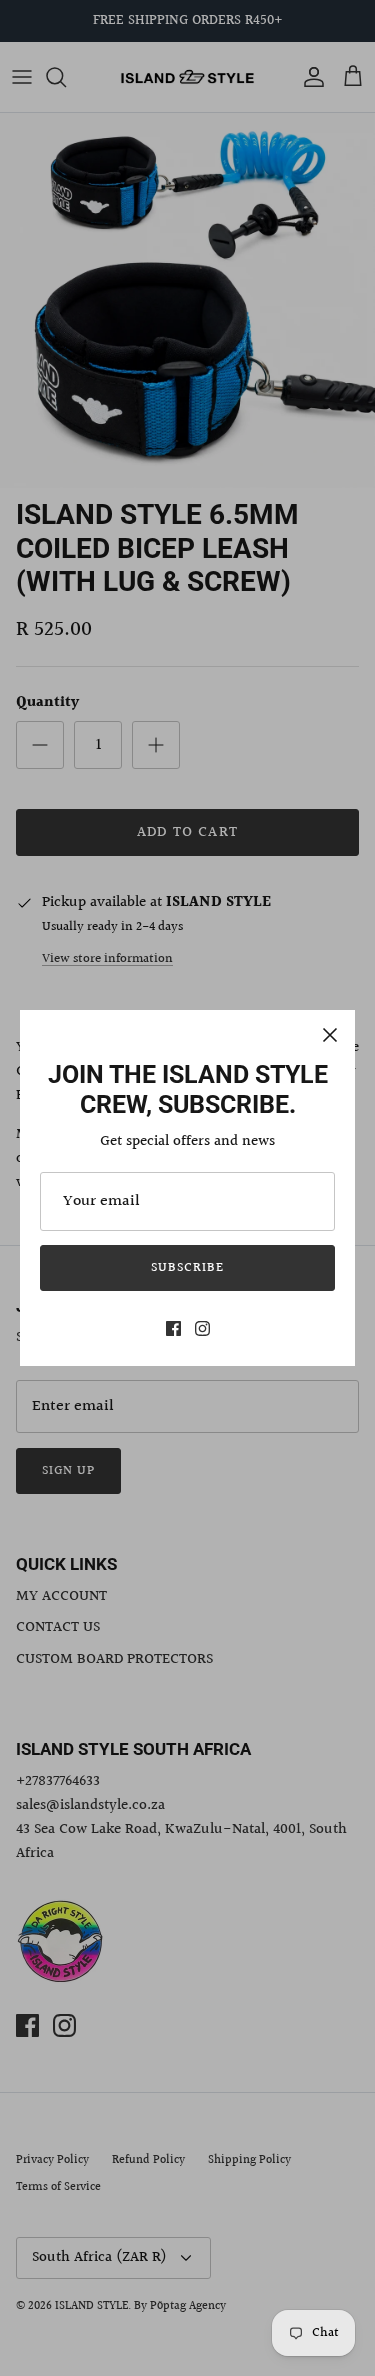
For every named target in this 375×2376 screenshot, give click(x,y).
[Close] (330, 1035)
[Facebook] (173, 1328)
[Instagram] (202, 1328)
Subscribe (187, 1268)
